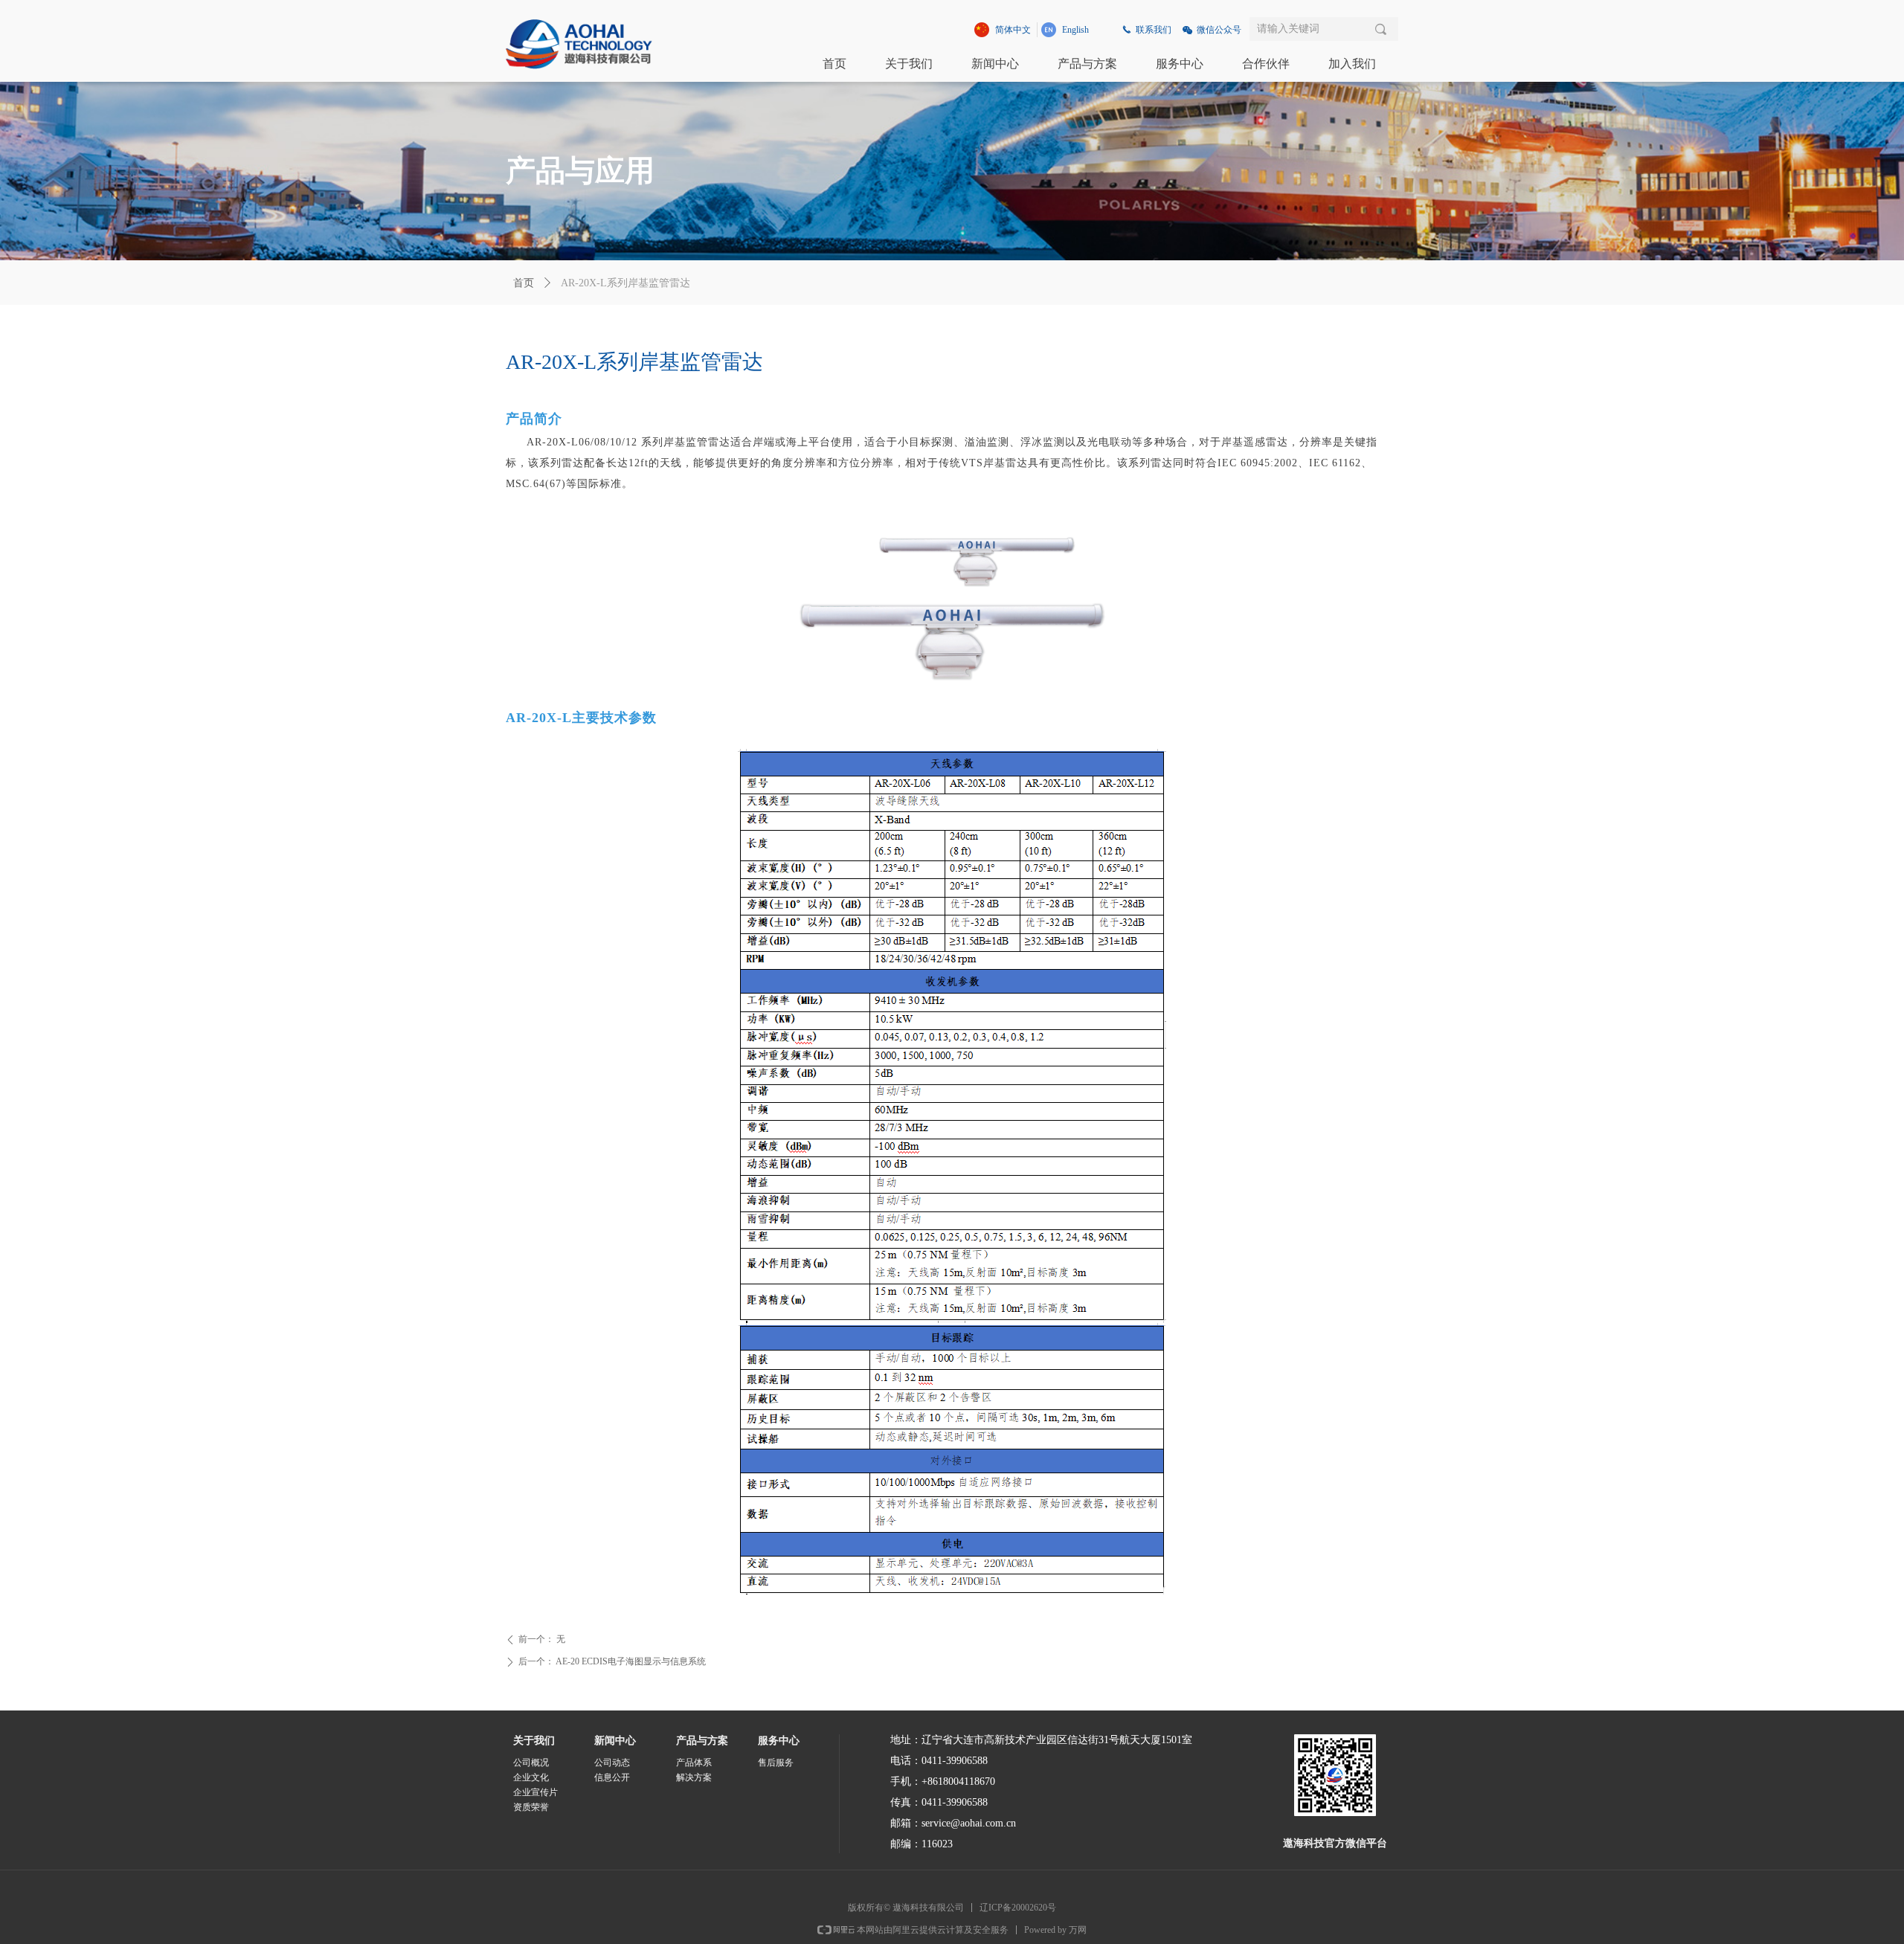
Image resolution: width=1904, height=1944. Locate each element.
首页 (524, 283)
